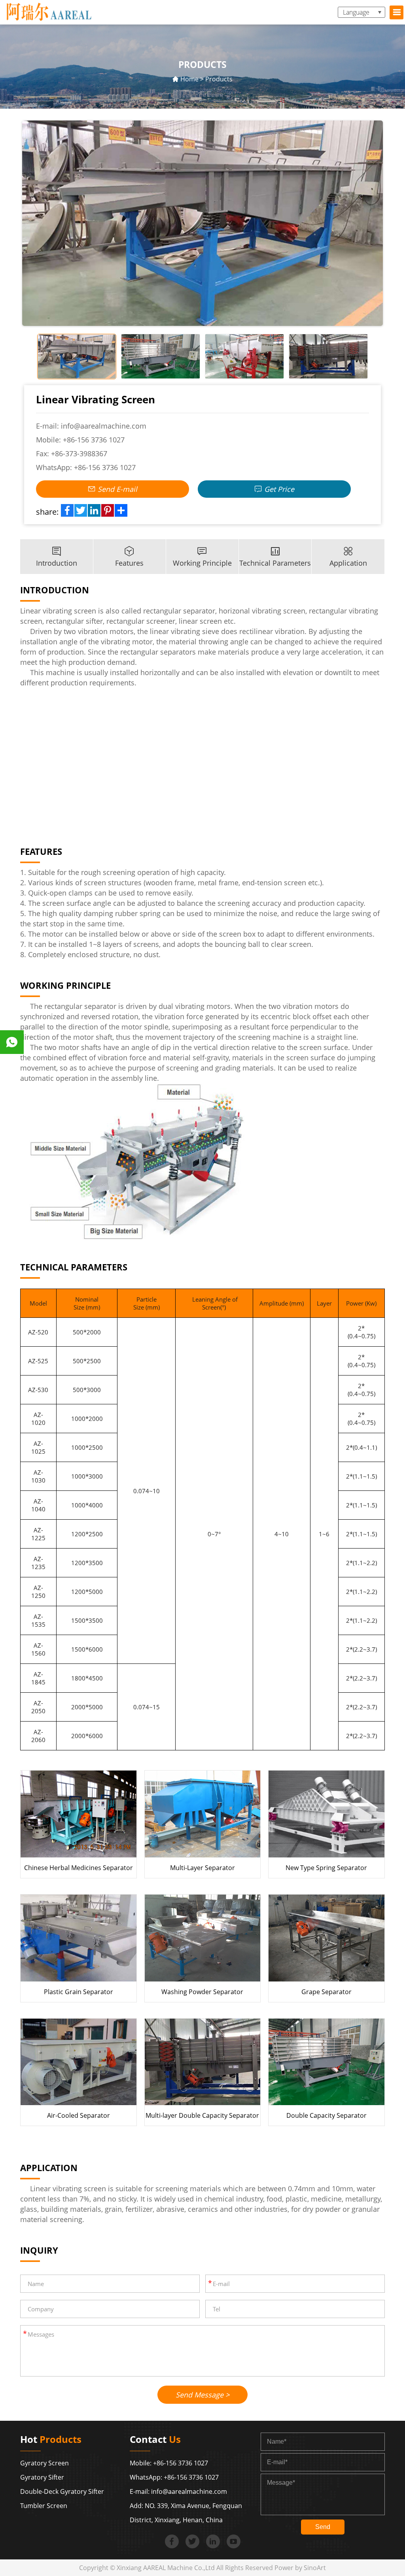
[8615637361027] (12, 1042)
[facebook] (172, 2541)
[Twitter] (81, 510)
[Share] (121, 510)
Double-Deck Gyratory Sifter (62, 2491)
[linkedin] (213, 2541)
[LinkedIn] (94, 510)
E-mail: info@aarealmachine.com (178, 2491)
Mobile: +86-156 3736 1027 (169, 2463)
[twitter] (192, 2541)
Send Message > (202, 2395)
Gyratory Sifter (42, 2477)
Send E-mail (116, 489)
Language (356, 12)
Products (219, 79)
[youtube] (234, 2541)
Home (189, 79)
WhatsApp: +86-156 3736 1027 (174, 2477)
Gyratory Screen (44, 2463)
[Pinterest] (108, 510)
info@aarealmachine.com (104, 426)
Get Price (278, 489)
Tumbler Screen (44, 2506)
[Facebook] (67, 510)
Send (323, 2527)
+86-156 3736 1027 (94, 440)
